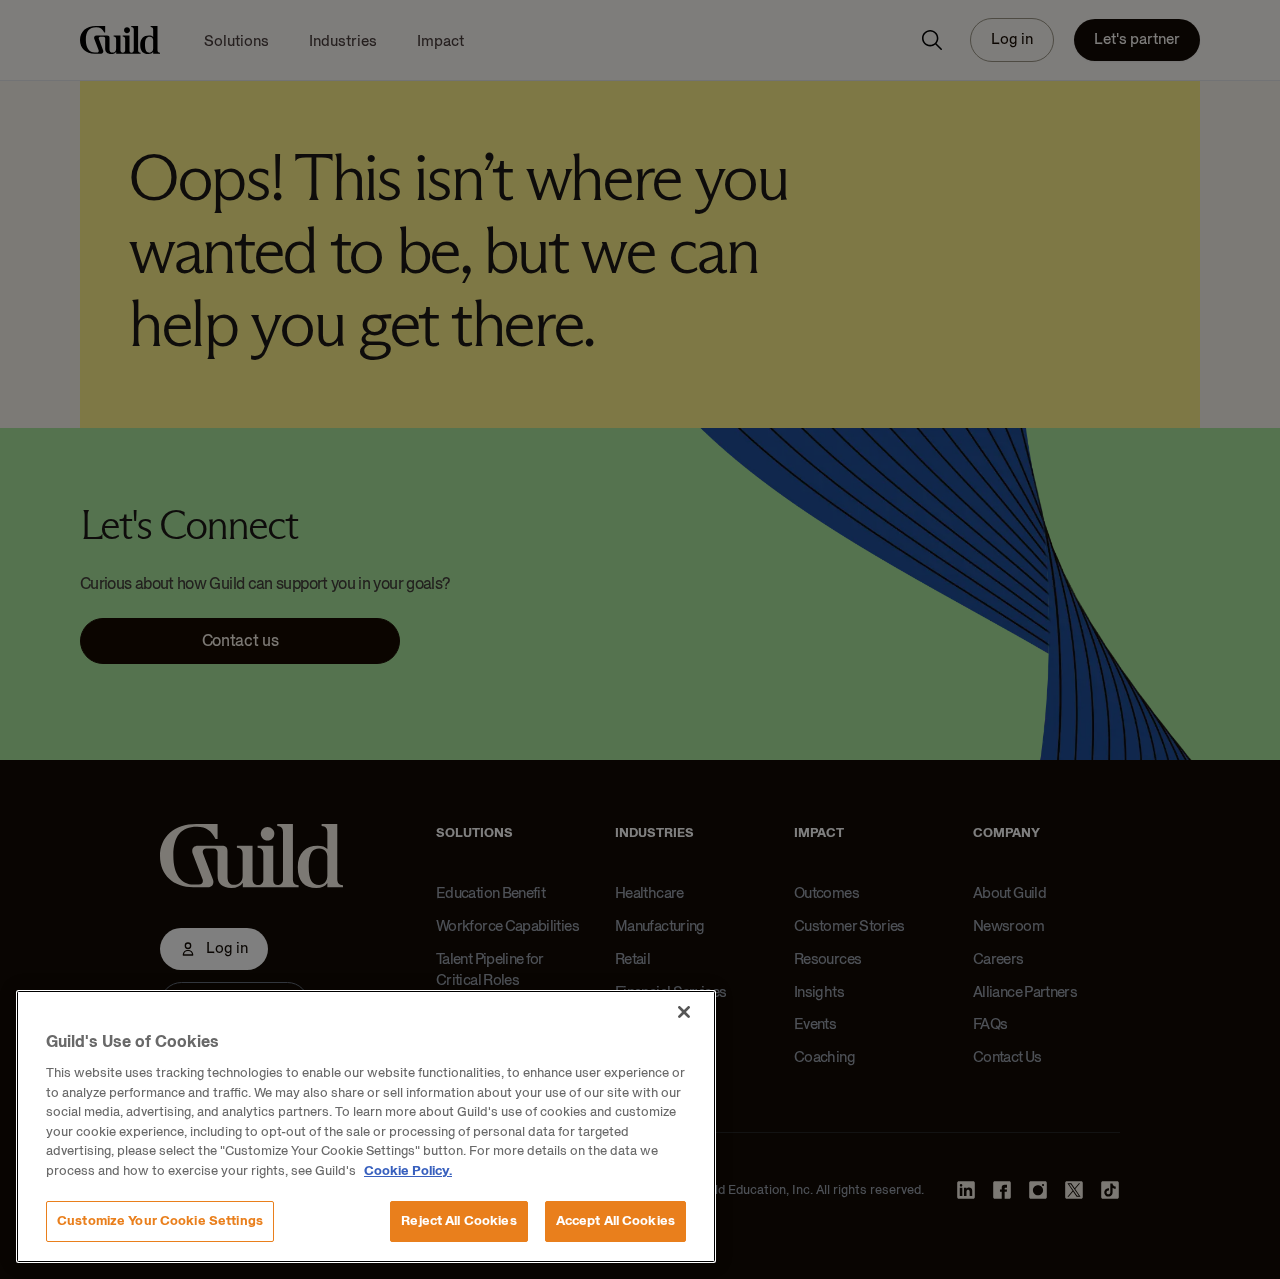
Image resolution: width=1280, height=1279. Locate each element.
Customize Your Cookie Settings (160, 1221)
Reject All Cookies (458, 1221)
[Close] (684, 1012)
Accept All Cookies (615, 1221)
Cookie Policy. (408, 1171)
